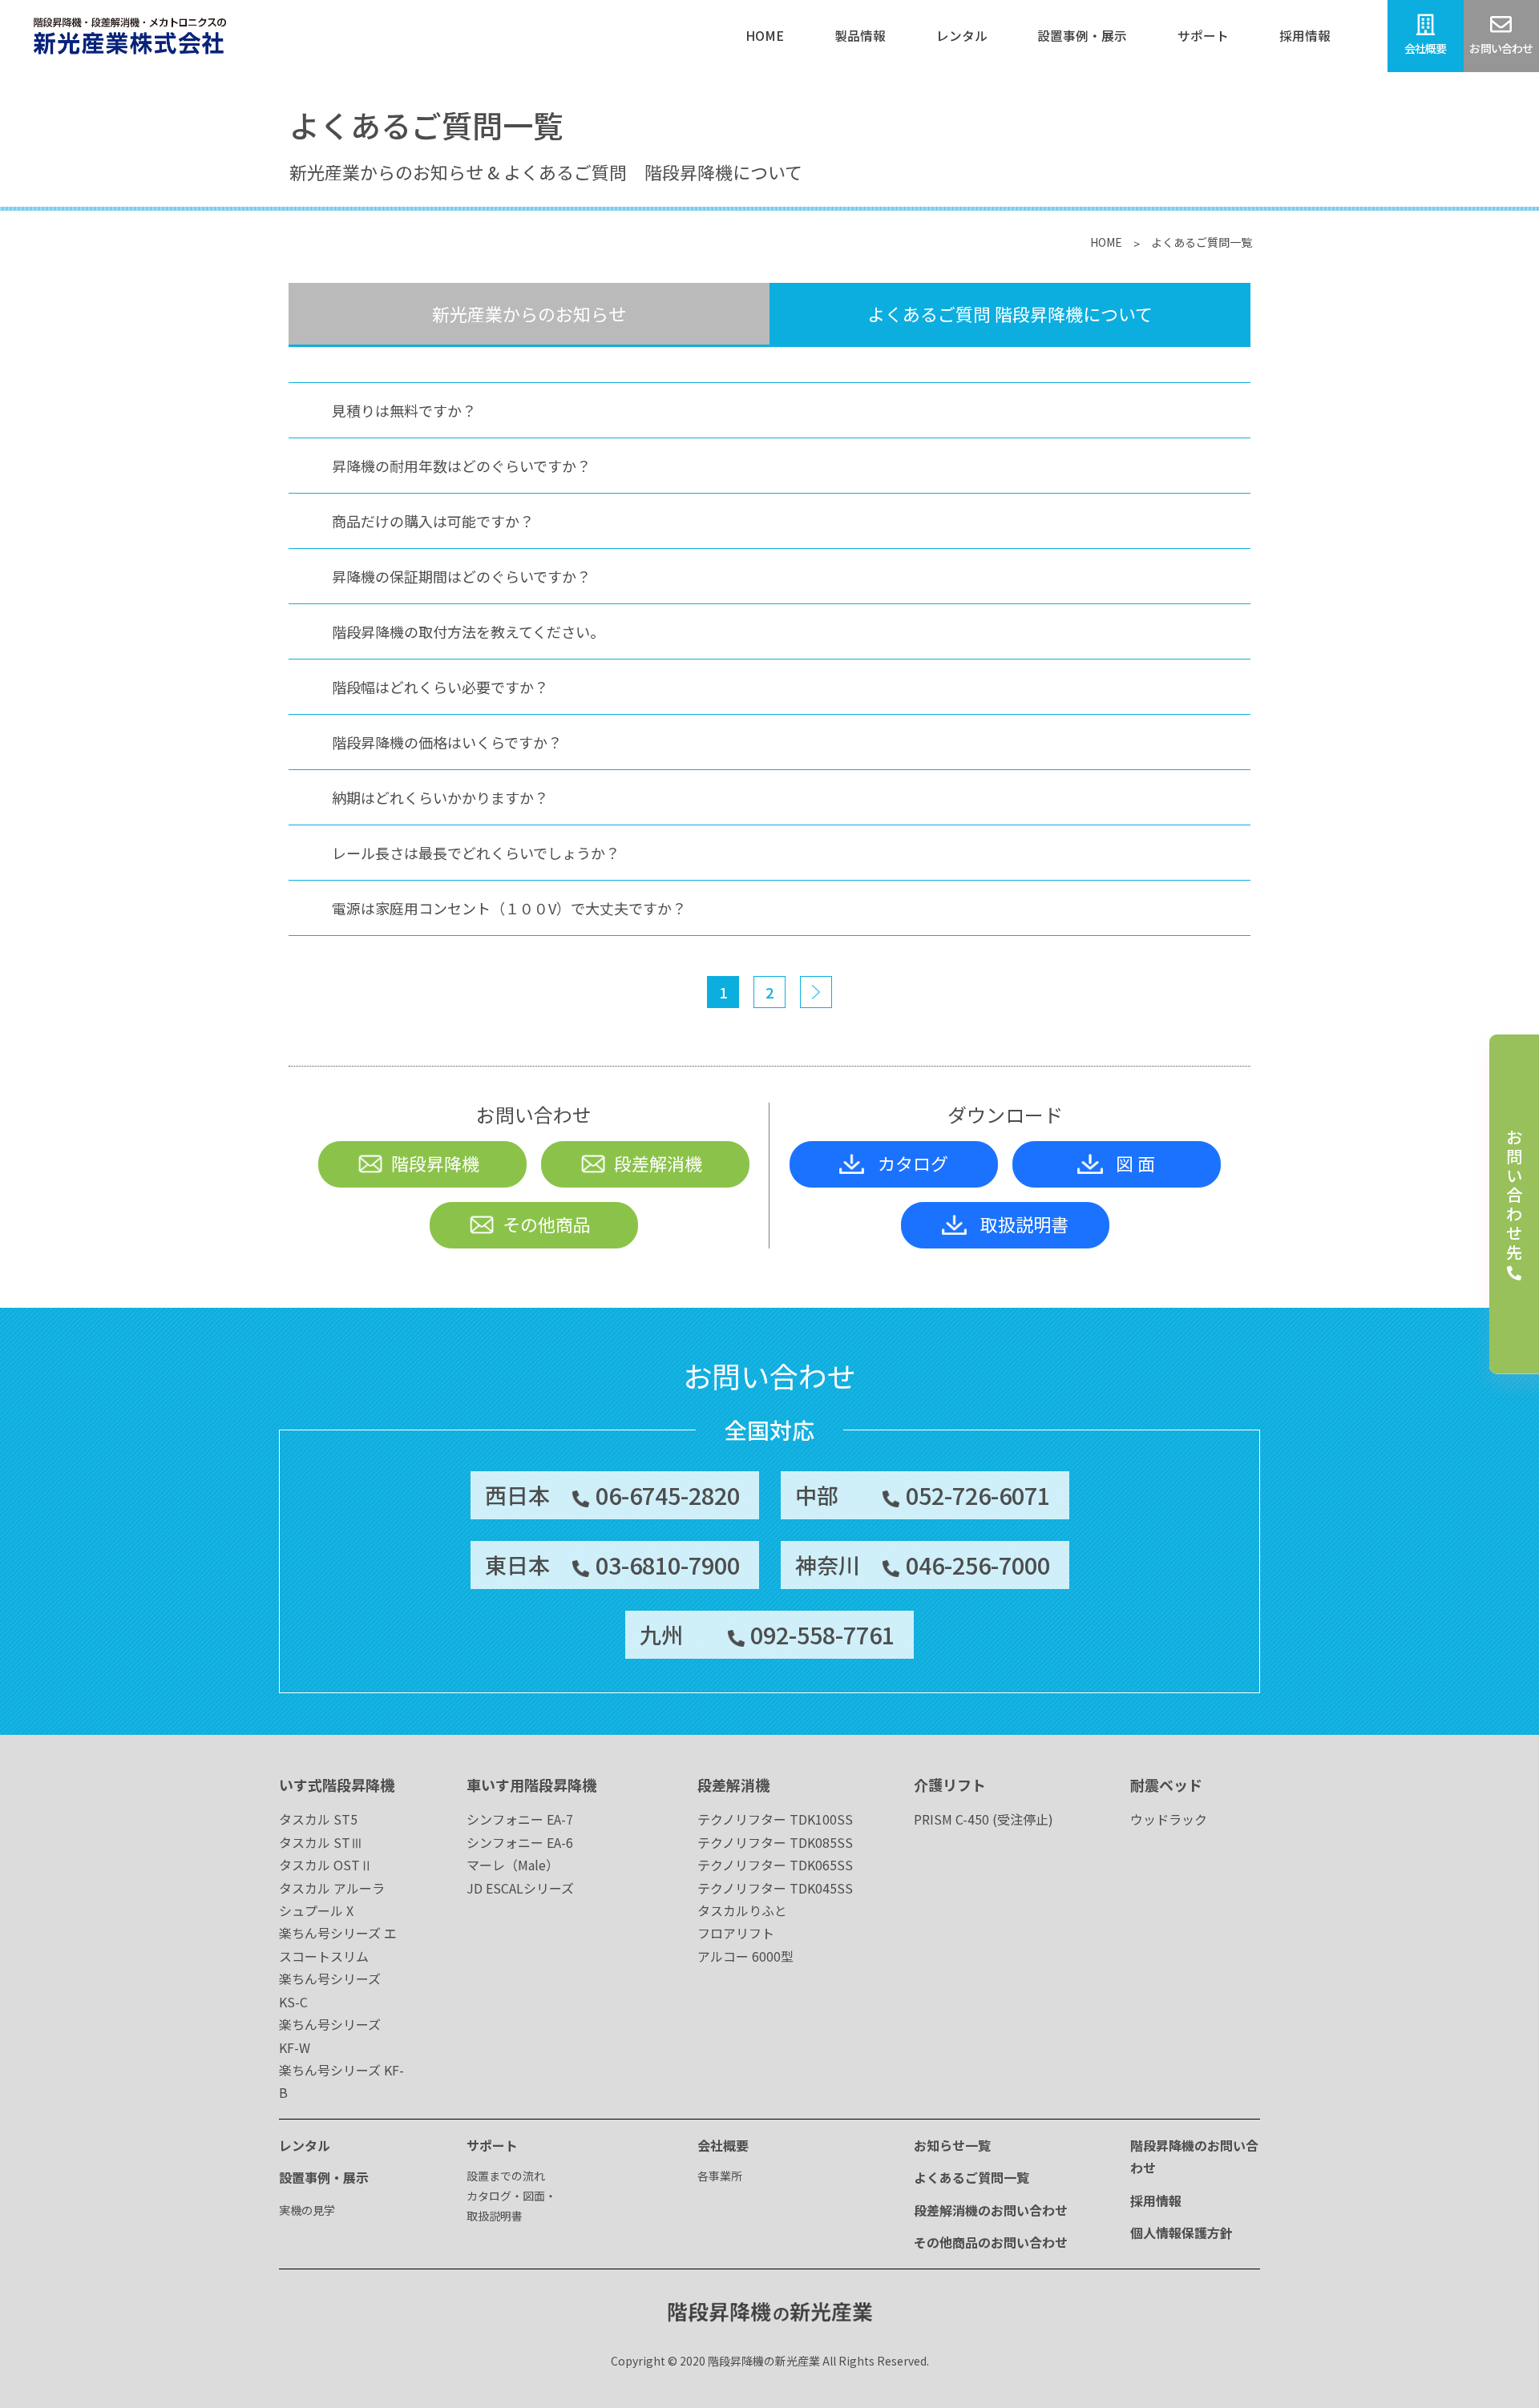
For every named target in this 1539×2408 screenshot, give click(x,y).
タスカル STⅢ (321, 1842)
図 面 (1135, 1163)
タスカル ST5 (318, 1819)
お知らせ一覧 (952, 2145)
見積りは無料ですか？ (404, 410)
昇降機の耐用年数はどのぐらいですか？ (461, 466)
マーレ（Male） (513, 1865)
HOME (1106, 242)
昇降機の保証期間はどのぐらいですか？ (461, 576)
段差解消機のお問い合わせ (991, 2210)
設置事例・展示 (324, 2177)
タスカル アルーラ (332, 1888)
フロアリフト (736, 1933)
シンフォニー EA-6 (520, 1842)
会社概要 (723, 2145)
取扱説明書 (1024, 1224)
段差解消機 (658, 1163)
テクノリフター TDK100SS (775, 1819)
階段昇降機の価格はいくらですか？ (447, 742)
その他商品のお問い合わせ (991, 2242)
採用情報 (1156, 2200)
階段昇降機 (435, 1163)
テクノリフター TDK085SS (775, 1842)
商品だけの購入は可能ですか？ (433, 521)
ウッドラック (1169, 1819)
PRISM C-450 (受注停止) (984, 1819)
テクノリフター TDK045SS (775, 1888)
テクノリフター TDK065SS (775, 1865)
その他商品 (547, 1224)
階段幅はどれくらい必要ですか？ (440, 687)
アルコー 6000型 (745, 1956)
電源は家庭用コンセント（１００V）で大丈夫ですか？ (509, 908)
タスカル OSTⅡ (326, 1865)
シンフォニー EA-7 (520, 1819)
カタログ (913, 1163)
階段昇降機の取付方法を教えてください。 (468, 631)
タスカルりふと (742, 1910)
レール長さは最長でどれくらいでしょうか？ (476, 853)
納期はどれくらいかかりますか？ (440, 797)
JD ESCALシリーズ (520, 1888)
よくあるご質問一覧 (971, 2177)
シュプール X (316, 1910)
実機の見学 (307, 2210)
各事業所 (720, 2176)
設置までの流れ (506, 2176)
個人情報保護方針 (1182, 2233)
